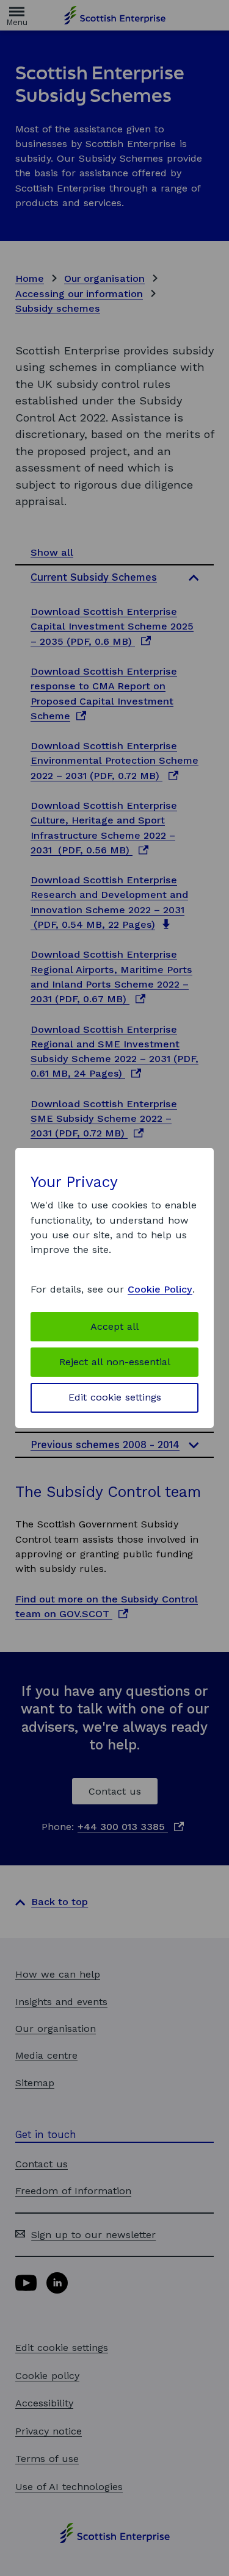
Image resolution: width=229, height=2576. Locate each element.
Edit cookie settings (115, 1397)
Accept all (114, 1326)
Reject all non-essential (115, 1362)
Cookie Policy (160, 1289)
